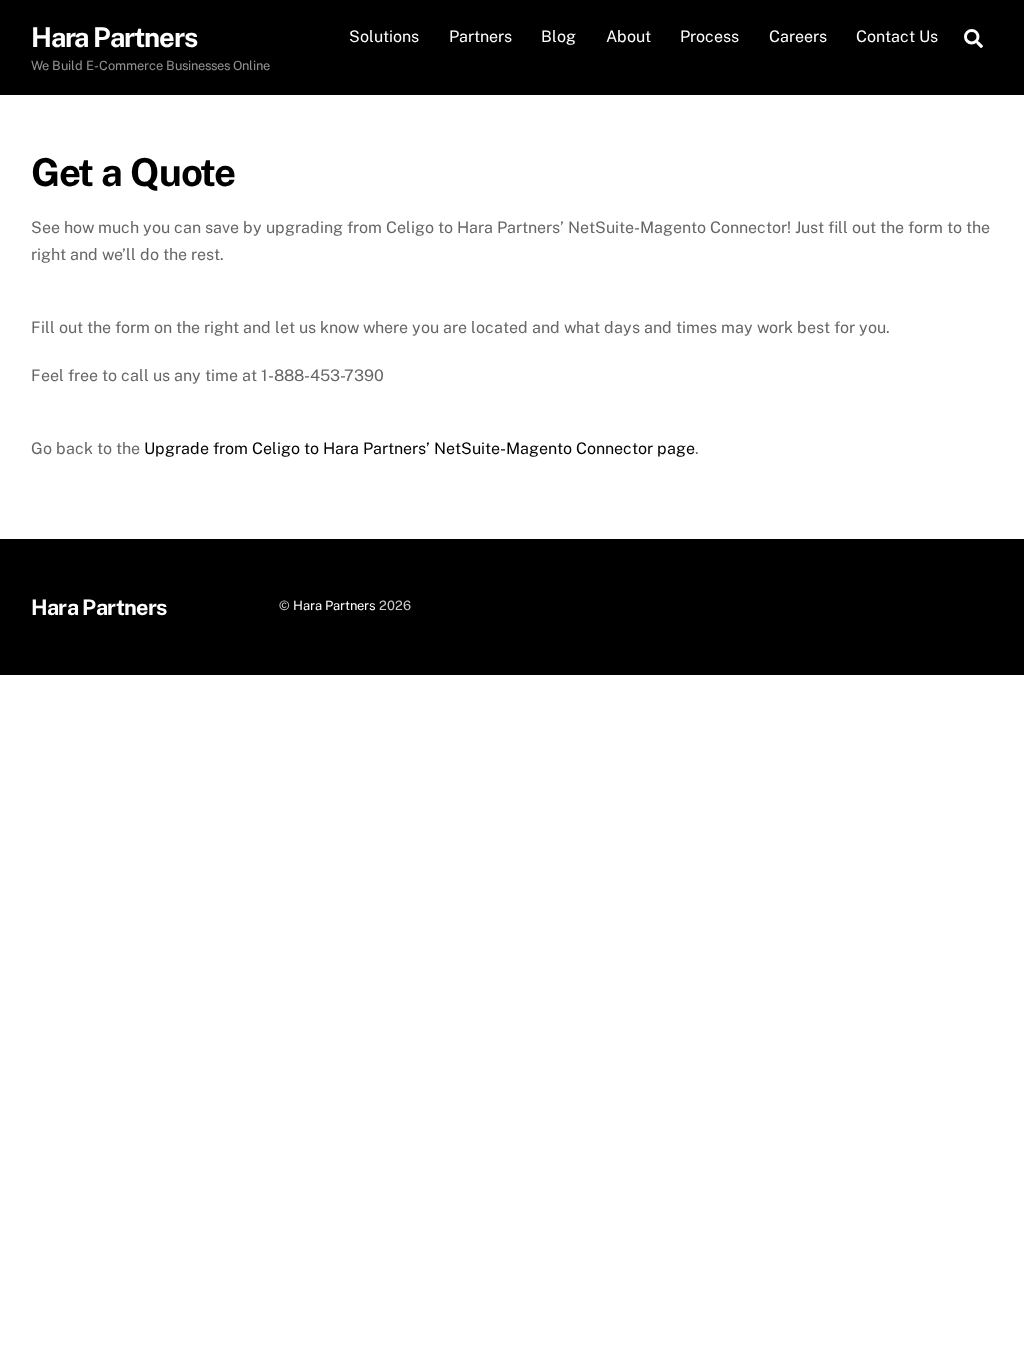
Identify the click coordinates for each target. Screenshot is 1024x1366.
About (628, 36)
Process (709, 36)
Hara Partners (334, 605)
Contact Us (897, 36)
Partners (480, 36)
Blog (558, 36)
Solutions (384, 36)
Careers (798, 36)
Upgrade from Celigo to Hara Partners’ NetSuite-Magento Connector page (419, 448)
